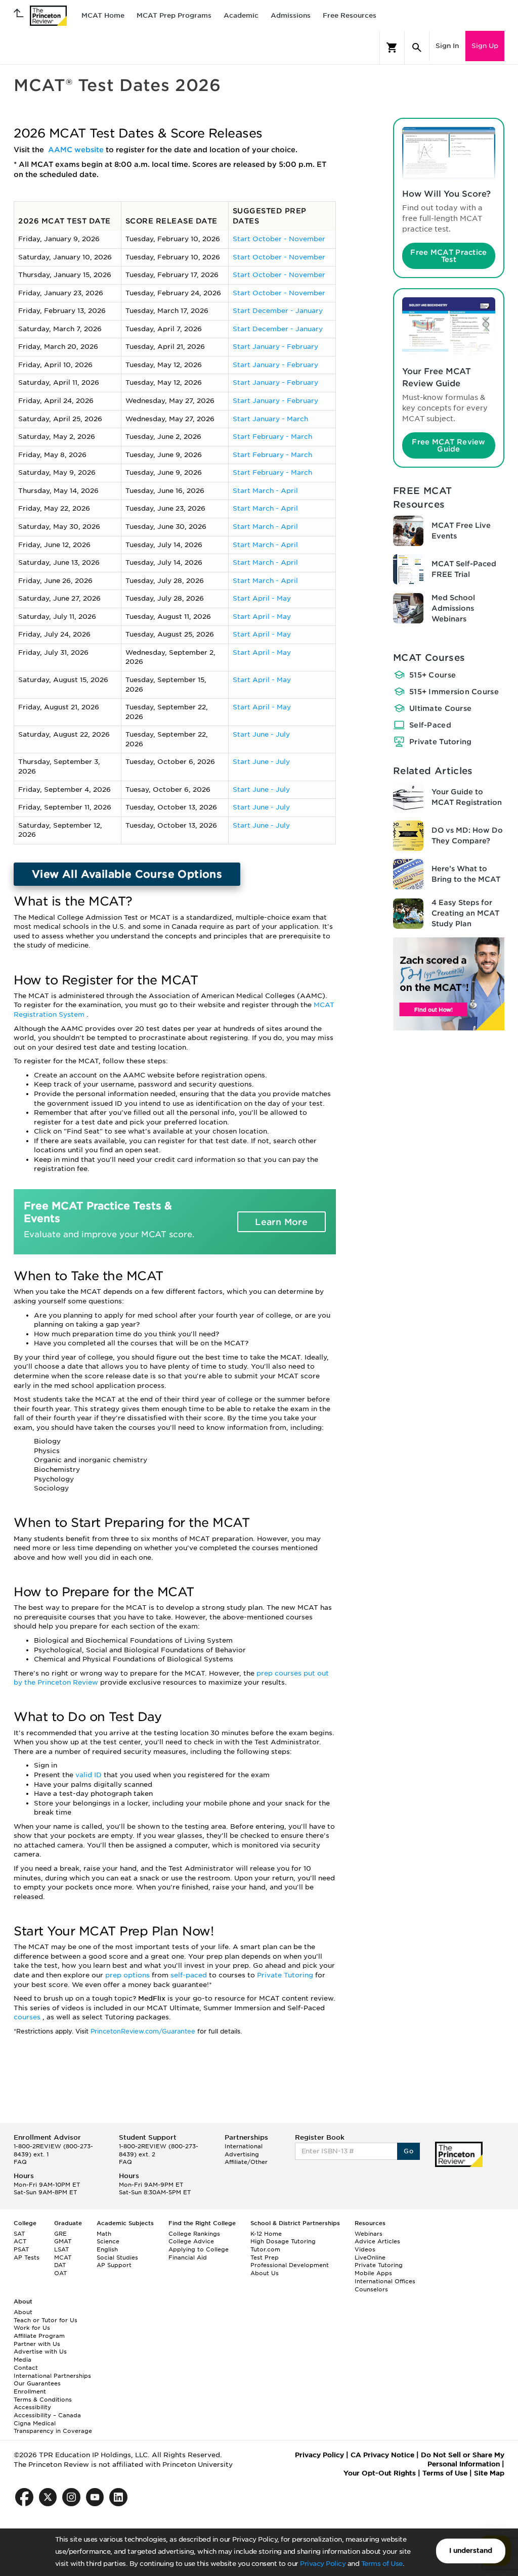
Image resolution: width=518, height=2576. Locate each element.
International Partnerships (52, 2376)
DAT (60, 2265)
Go (408, 2151)
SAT (19, 2234)
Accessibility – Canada (47, 2415)
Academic (241, 15)
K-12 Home (266, 2234)
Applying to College (199, 2249)
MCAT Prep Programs (174, 15)
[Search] (417, 48)
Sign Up (485, 46)
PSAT (21, 2249)
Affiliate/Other (246, 2162)
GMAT (63, 2241)
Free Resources (350, 15)
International (244, 2146)
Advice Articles (377, 2241)
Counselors (371, 2289)
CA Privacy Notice (382, 2455)
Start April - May (262, 598)
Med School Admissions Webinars (453, 608)
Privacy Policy (323, 2564)
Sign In (447, 46)
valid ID (90, 1775)
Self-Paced (430, 725)
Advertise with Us (40, 2352)
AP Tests (27, 2257)
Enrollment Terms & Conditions (43, 2396)
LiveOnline (370, 2257)
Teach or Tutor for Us (46, 2320)
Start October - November (279, 239)
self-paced (190, 1975)
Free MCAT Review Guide (448, 445)
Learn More (281, 1222)
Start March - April (265, 491)
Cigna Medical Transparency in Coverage (53, 2427)
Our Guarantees (37, 2383)
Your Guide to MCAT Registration (467, 797)
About (23, 2312)
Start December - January (278, 311)
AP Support (114, 2265)
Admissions (291, 15)
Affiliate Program (39, 2336)
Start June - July (261, 734)
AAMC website (77, 150)
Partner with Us (37, 2344)
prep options (128, 1975)
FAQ (20, 2162)
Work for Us (32, 2328)
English (107, 2249)
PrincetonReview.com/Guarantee (144, 2031)
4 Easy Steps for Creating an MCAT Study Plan (465, 913)
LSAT (61, 2249)
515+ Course (433, 675)
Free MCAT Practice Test (448, 256)
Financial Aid (188, 2257)
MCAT (63, 2257)
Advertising (242, 2154)
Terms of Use (382, 2564)
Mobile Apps (373, 2273)
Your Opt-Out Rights (380, 2473)
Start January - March (270, 419)
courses (28, 2017)
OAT (60, 2273)
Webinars (369, 2234)
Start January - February (275, 347)
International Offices (385, 2281)
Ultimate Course (440, 708)
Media (23, 2360)
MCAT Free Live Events (461, 531)
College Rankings (194, 2234)
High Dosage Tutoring (283, 2241)
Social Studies (117, 2257)
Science (108, 2241)
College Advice (191, 2241)
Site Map (489, 2473)
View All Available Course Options (127, 874)
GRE (60, 2234)
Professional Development (290, 2265)
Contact (26, 2368)
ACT (20, 2241)
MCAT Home (103, 15)
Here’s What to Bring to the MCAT (466, 874)
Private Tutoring (286, 1975)
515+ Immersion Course (454, 692)
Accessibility (32, 2407)
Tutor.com (265, 2249)
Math (104, 2234)
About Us (265, 2273)
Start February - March (272, 437)
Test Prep (265, 2257)
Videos (365, 2249)
